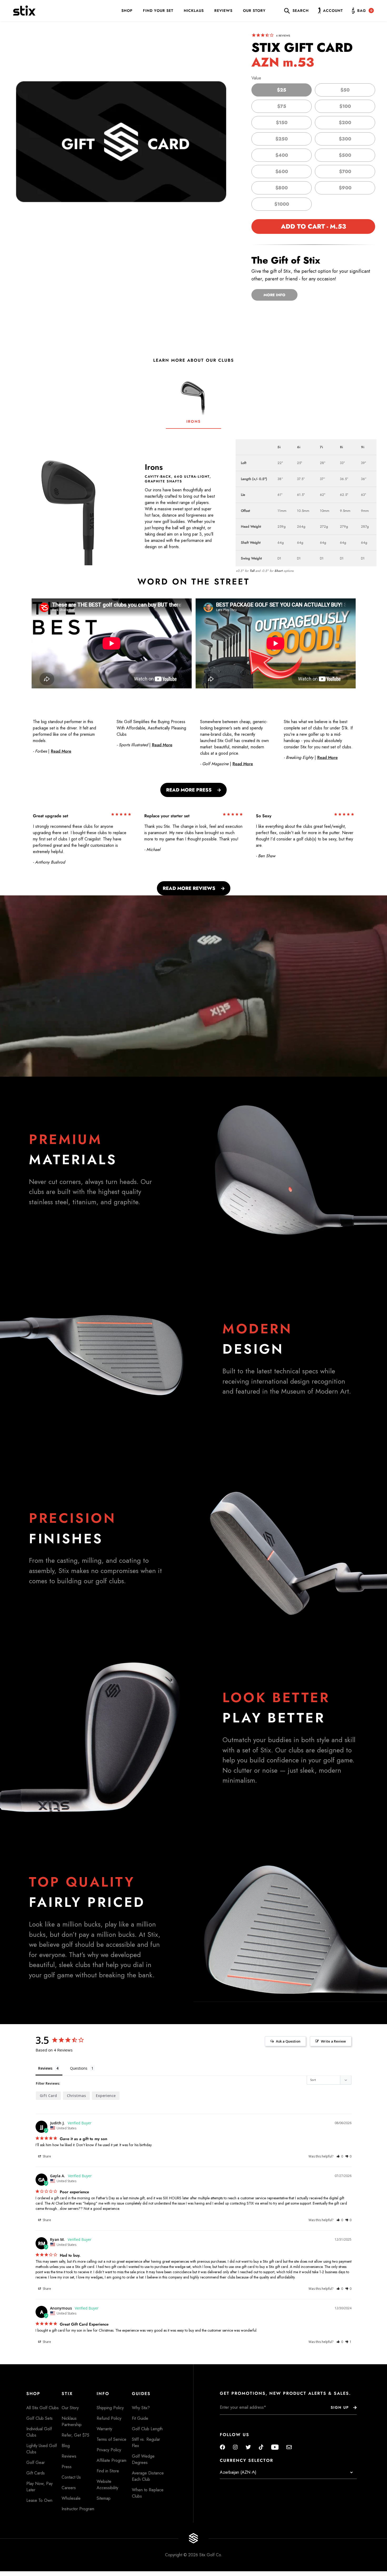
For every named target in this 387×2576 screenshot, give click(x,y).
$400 (282, 155)
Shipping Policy (110, 2408)
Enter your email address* (236, 2419)
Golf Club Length (147, 2429)
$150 (282, 123)
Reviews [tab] (45, 2068)
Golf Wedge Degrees (143, 2459)
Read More (61, 751)
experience (106, 2096)
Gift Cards (36, 2473)
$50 (345, 90)
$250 (282, 139)
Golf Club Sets (39, 2418)
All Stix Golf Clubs (43, 2408)
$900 (345, 188)
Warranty (104, 2429)
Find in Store (108, 2471)
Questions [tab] (79, 2068)
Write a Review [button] (333, 2041)
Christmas (76, 2096)
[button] (340, 2156)
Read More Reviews (189, 888)
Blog (66, 2446)
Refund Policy (109, 2418)
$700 (345, 172)
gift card (48, 2096)
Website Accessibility (107, 2485)
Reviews (223, 11)
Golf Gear (36, 2462)
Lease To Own (39, 2500)
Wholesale (71, 2498)
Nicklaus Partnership (72, 2421)
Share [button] (46, 2156)
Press (67, 2467)
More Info (274, 295)
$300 (345, 139)
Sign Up (340, 2407)
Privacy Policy (109, 2450)
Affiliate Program (111, 2460)
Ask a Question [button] (288, 2041)
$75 (282, 106)
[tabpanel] (193, 502)
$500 (345, 155)
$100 (345, 106)
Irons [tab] (193, 421)
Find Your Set (158, 11)
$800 (282, 188)
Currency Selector (247, 2461)
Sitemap (104, 2498)
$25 (282, 90)
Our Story (254, 11)
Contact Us (71, 2477)
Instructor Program (78, 2509)
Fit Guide (140, 2418)
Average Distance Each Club (148, 2476)
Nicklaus (194, 11)
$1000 (282, 204)
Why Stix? (141, 2408)
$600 (282, 172)
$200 (345, 123)
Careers (69, 2488)
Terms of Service (111, 2439)
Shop (127, 11)
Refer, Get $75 (75, 2435)
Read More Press (189, 790)
